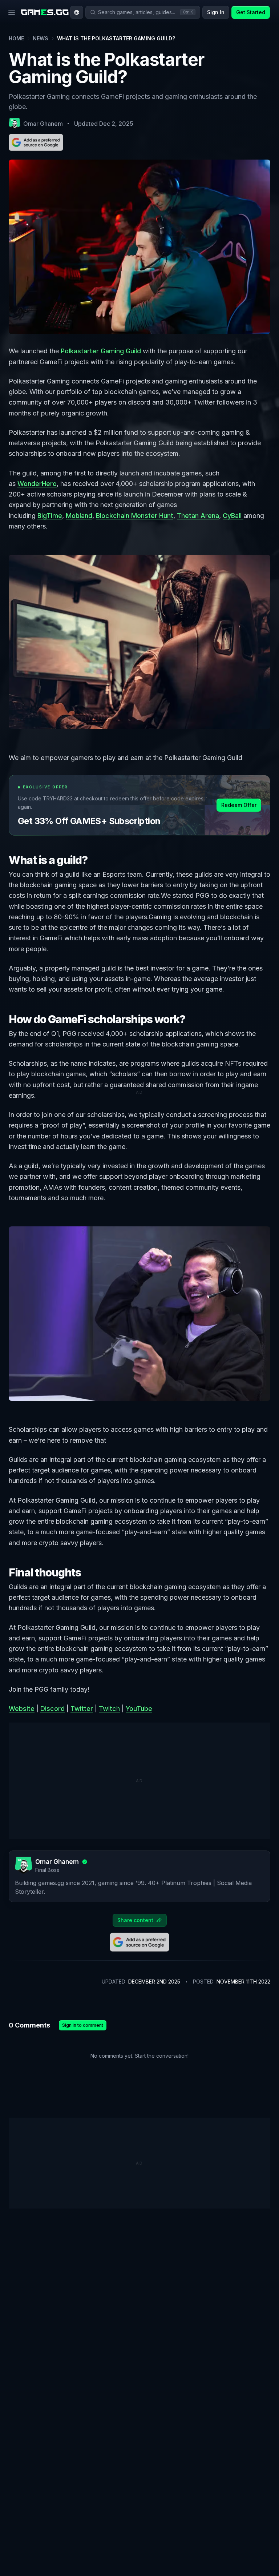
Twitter (82, 1709)
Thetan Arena (198, 516)
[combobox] (77, 12)
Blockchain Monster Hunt (135, 516)
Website (22, 1709)
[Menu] (12, 12)
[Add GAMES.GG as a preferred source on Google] (36, 142)
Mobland (79, 516)
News (41, 38)
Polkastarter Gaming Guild (101, 351)
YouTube (139, 1709)
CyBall (233, 516)
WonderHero (37, 484)
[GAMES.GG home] (45, 12)
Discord (52, 1709)
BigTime (50, 516)
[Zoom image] (139, 642)
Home (16, 38)
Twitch (109, 1709)
